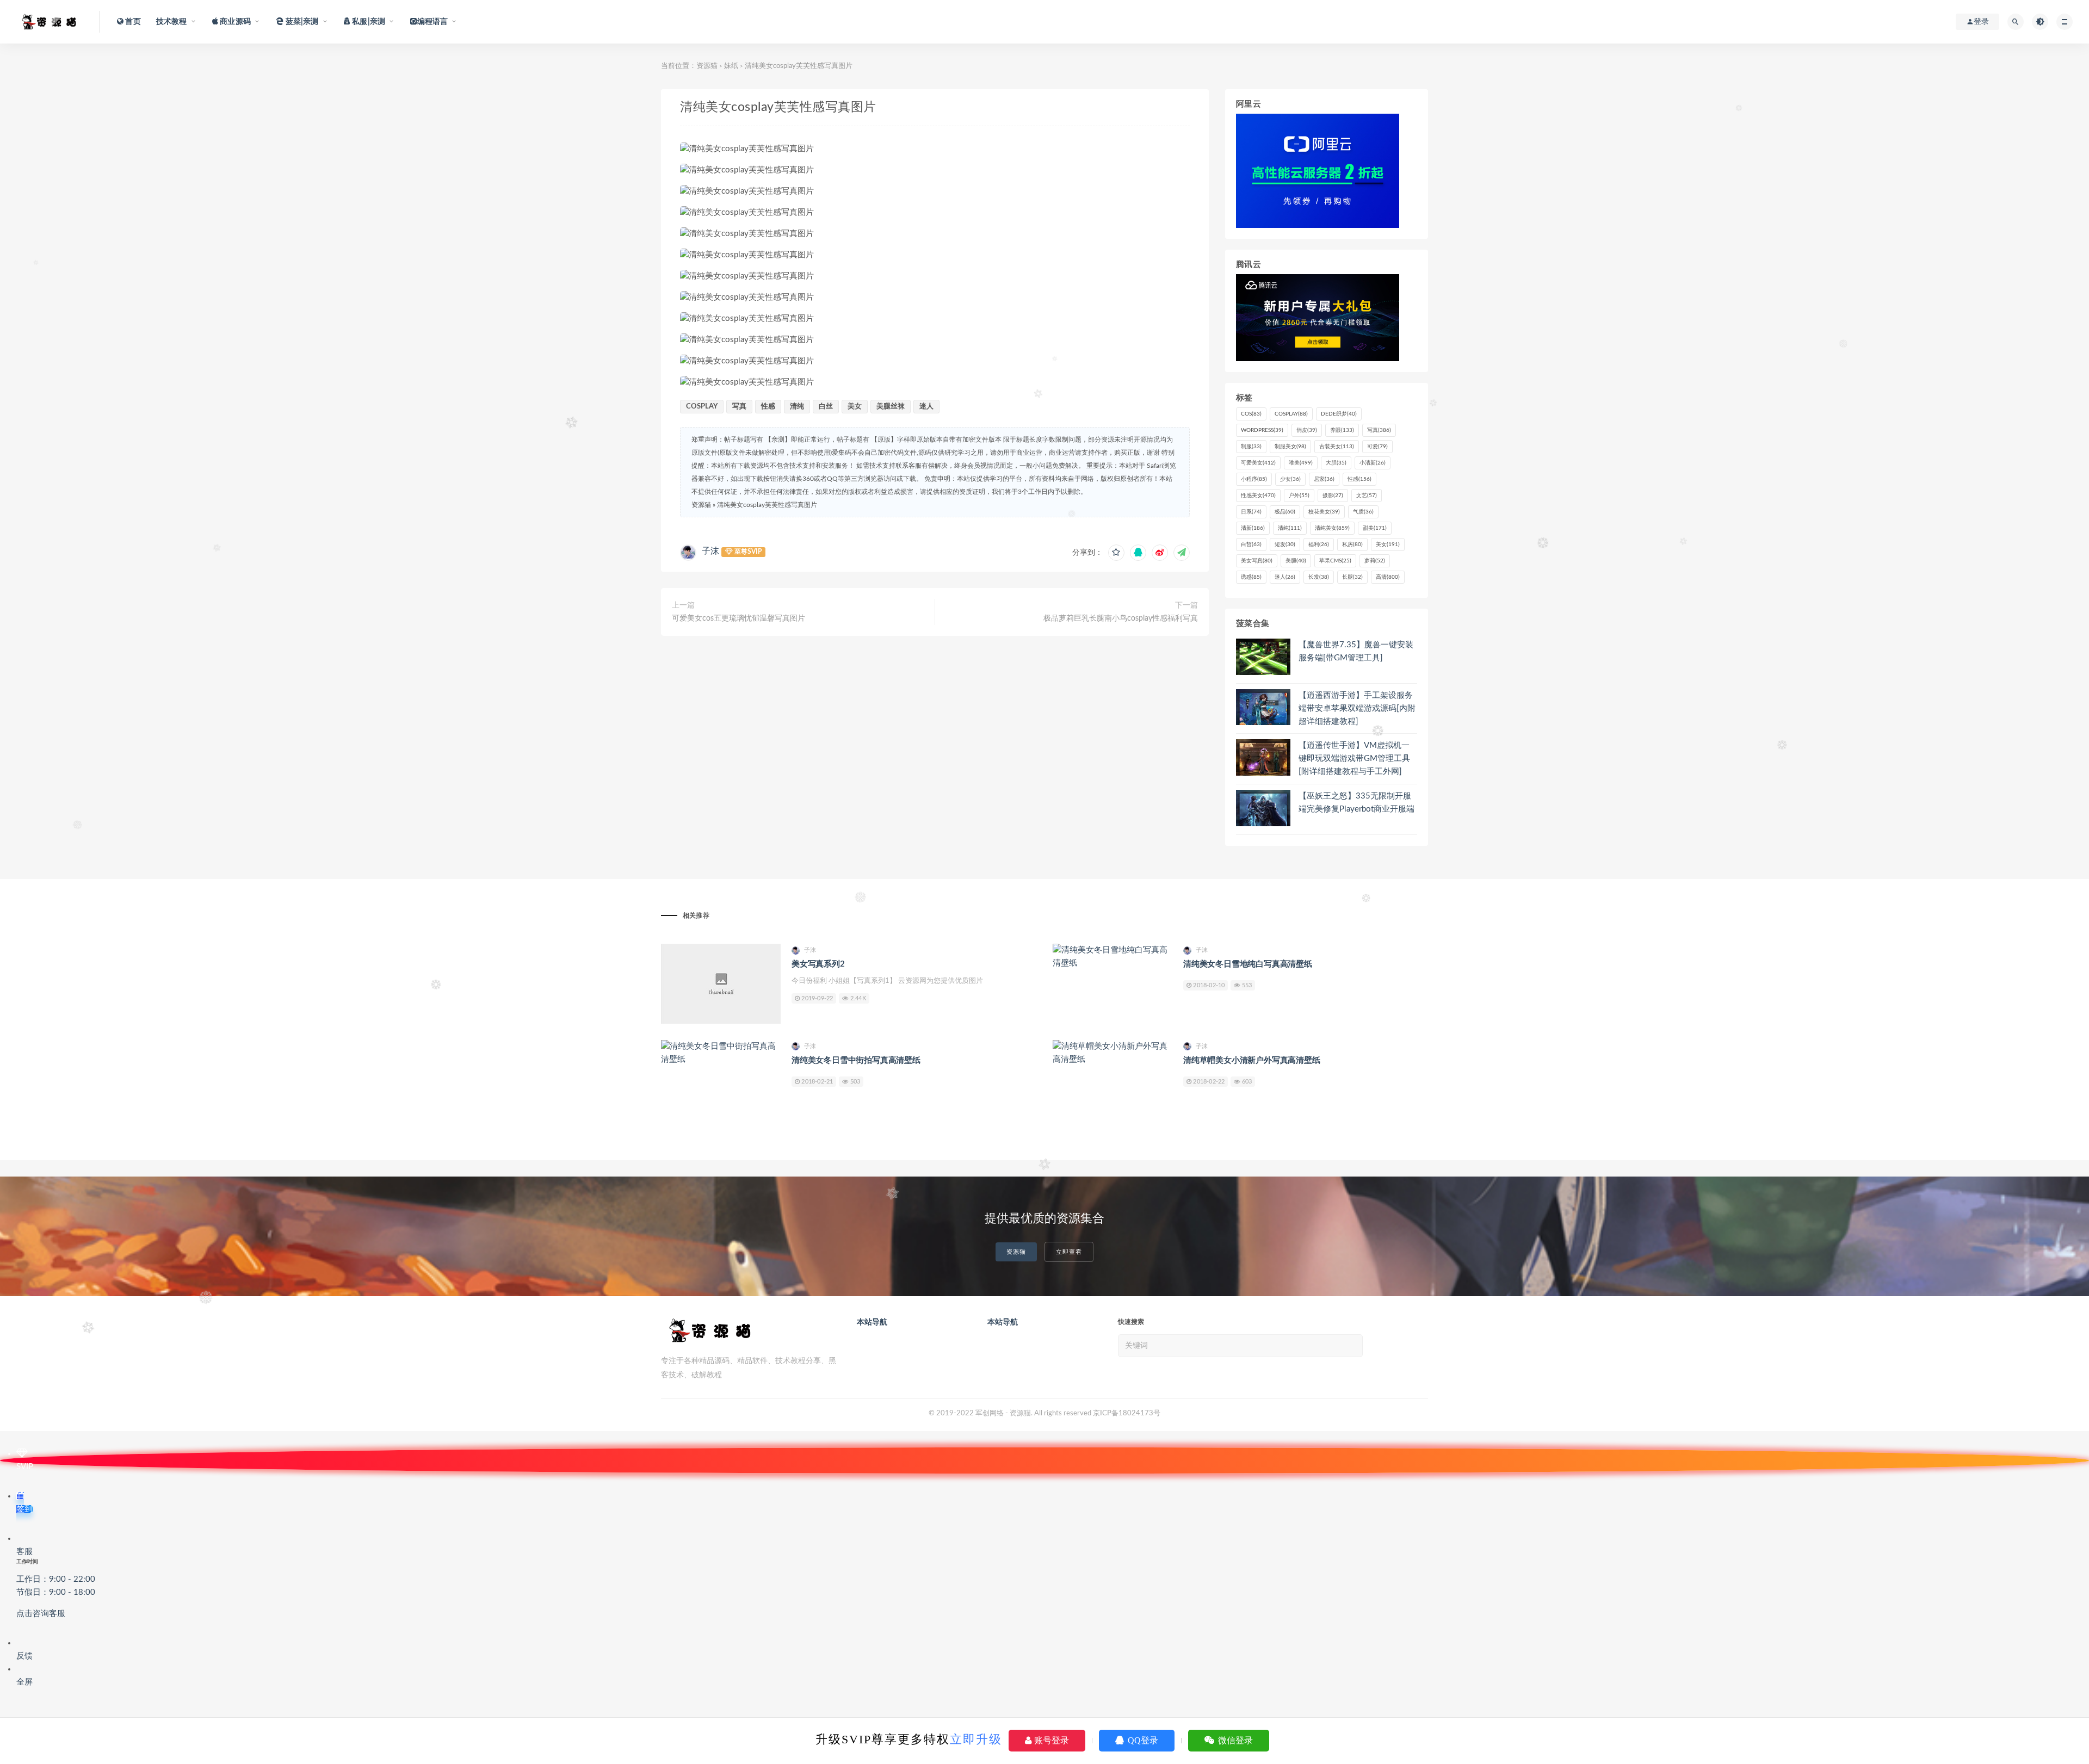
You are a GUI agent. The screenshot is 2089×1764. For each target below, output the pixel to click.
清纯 (797, 407)
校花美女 (1324, 512)
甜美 (1375, 528)
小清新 (1373, 463)
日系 (1251, 512)
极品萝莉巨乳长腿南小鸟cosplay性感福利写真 (1121, 618)
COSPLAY (702, 407)
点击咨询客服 (41, 1614)
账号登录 (1050, 1740)
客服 (56, 1583)
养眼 (1342, 430)
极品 (1285, 512)
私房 (1352, 544)
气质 (1363, 512)
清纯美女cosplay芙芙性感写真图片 (767, 505)
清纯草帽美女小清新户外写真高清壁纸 (1252, 1060)
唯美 (1301, 463)
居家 (1324, 479)
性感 (768, 407)
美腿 (1296, 561)
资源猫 (707, 66)
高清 (1388, 577)
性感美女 (1258, 496)
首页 (132, 22)
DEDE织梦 (1339, 414)
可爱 (1377, 447)
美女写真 (1257, 561)
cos (1251, 414)
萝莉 (1375, 561)
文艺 (1367, 496)
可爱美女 (1258, 463)
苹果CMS (1335, 561)
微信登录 (1234, 1740)
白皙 (1251, 544)
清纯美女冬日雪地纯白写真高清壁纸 (1248, 964)
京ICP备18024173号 (1127, 1413)
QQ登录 (1142, 1740)
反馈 (24, 1656)
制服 (1251, 447)
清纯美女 (1332, 528)
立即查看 (1069, 1252)
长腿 (1352, 577)
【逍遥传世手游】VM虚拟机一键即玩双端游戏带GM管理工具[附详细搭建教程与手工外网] (1354, 759)
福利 (1319, 544)
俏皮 (1307, 430)
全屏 (24, 1682)
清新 (1253, 528)
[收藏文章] (1116, 553)
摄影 (1333, 496)
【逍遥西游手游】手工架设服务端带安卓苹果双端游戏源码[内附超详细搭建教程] (1357, 708)
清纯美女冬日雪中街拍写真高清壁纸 (856, 1060)
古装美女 (1337, 447)
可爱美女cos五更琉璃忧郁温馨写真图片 (738, 618)
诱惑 (1251, 577)
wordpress (1262, 430)
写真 (739, 407)
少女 (1290, 479)
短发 (1285, 544)
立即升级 (976, 1739)
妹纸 (731, 66)
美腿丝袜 (891, 407)
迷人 (926, 407)
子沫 (710, 551)
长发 (1319, 577)
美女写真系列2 (818, 964)
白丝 (826, 407)
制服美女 (1290, 447)
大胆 (1336, 463)
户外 (1299, 496)
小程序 (1254, 479)
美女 (855, 407)
